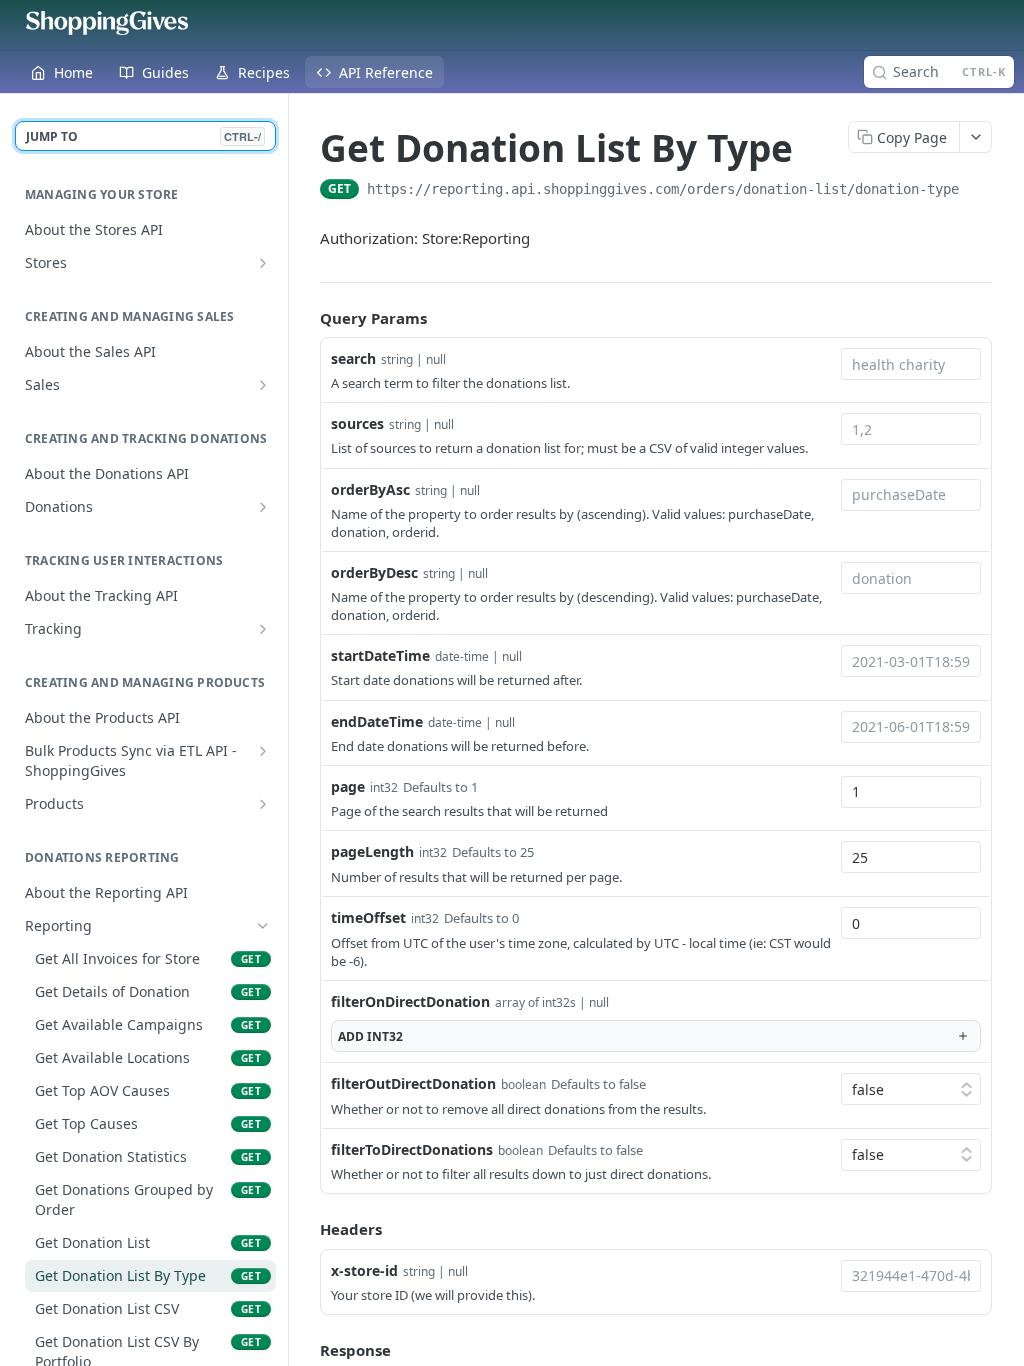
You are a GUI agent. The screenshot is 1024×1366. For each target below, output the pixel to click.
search (353, 358)
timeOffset (368, 917)
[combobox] (911, 364)
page (348, 786)
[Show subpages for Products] (263, 804)
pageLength (372, 851)
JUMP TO (143, 136)
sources (357, 423)
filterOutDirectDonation (413, 1083)
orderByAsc (370, 489)
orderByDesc (374, 572)
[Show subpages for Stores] (263, 263)
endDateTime (377, 721)
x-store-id (364, 1270)
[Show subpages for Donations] (263, 507)
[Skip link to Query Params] (306, 318)
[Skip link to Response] (306, 1350)
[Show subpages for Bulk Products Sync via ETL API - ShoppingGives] (263, 751)
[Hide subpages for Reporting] (263, 926)
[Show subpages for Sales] (263, 385)
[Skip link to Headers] (306, 1230)
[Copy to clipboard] (979, 191)
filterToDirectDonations (412, 1149)
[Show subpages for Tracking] (263, 629)
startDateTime (380, 655)
